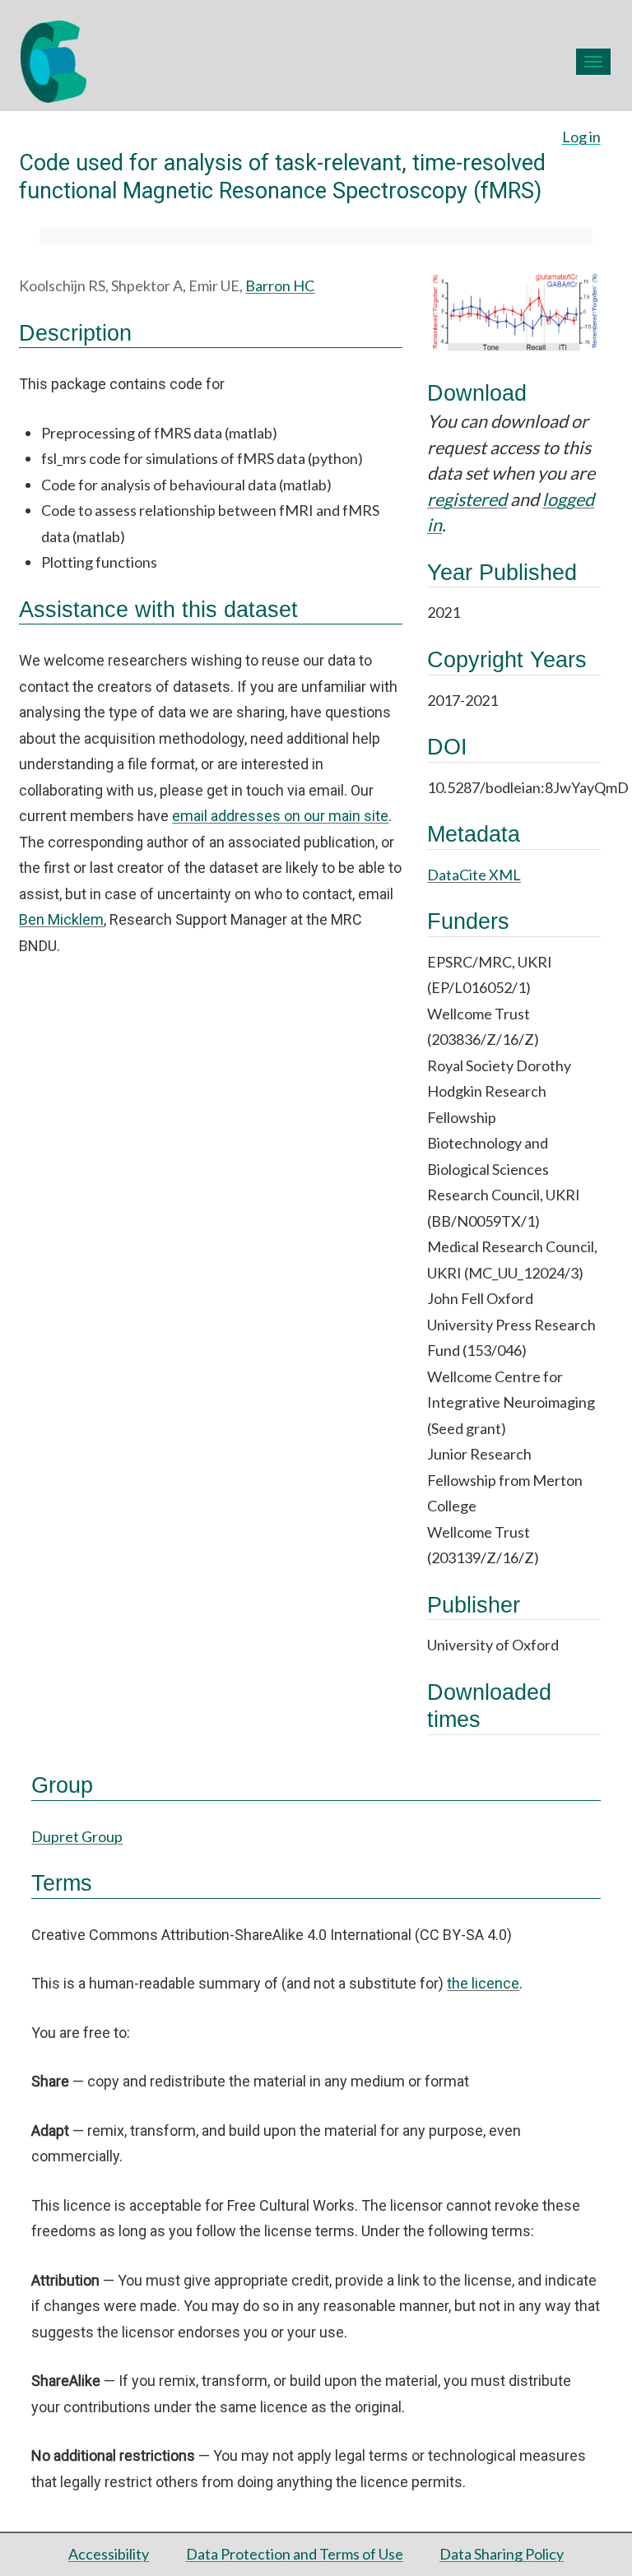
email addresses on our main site (280, 816)
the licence (483, 1983)
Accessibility (109, 2554)
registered (467, 499)
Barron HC (280, 285)
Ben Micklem (61, 919)
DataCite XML (474, 875)
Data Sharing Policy (502, 2554)
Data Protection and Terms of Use (295, 2554)
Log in (581, 137)
